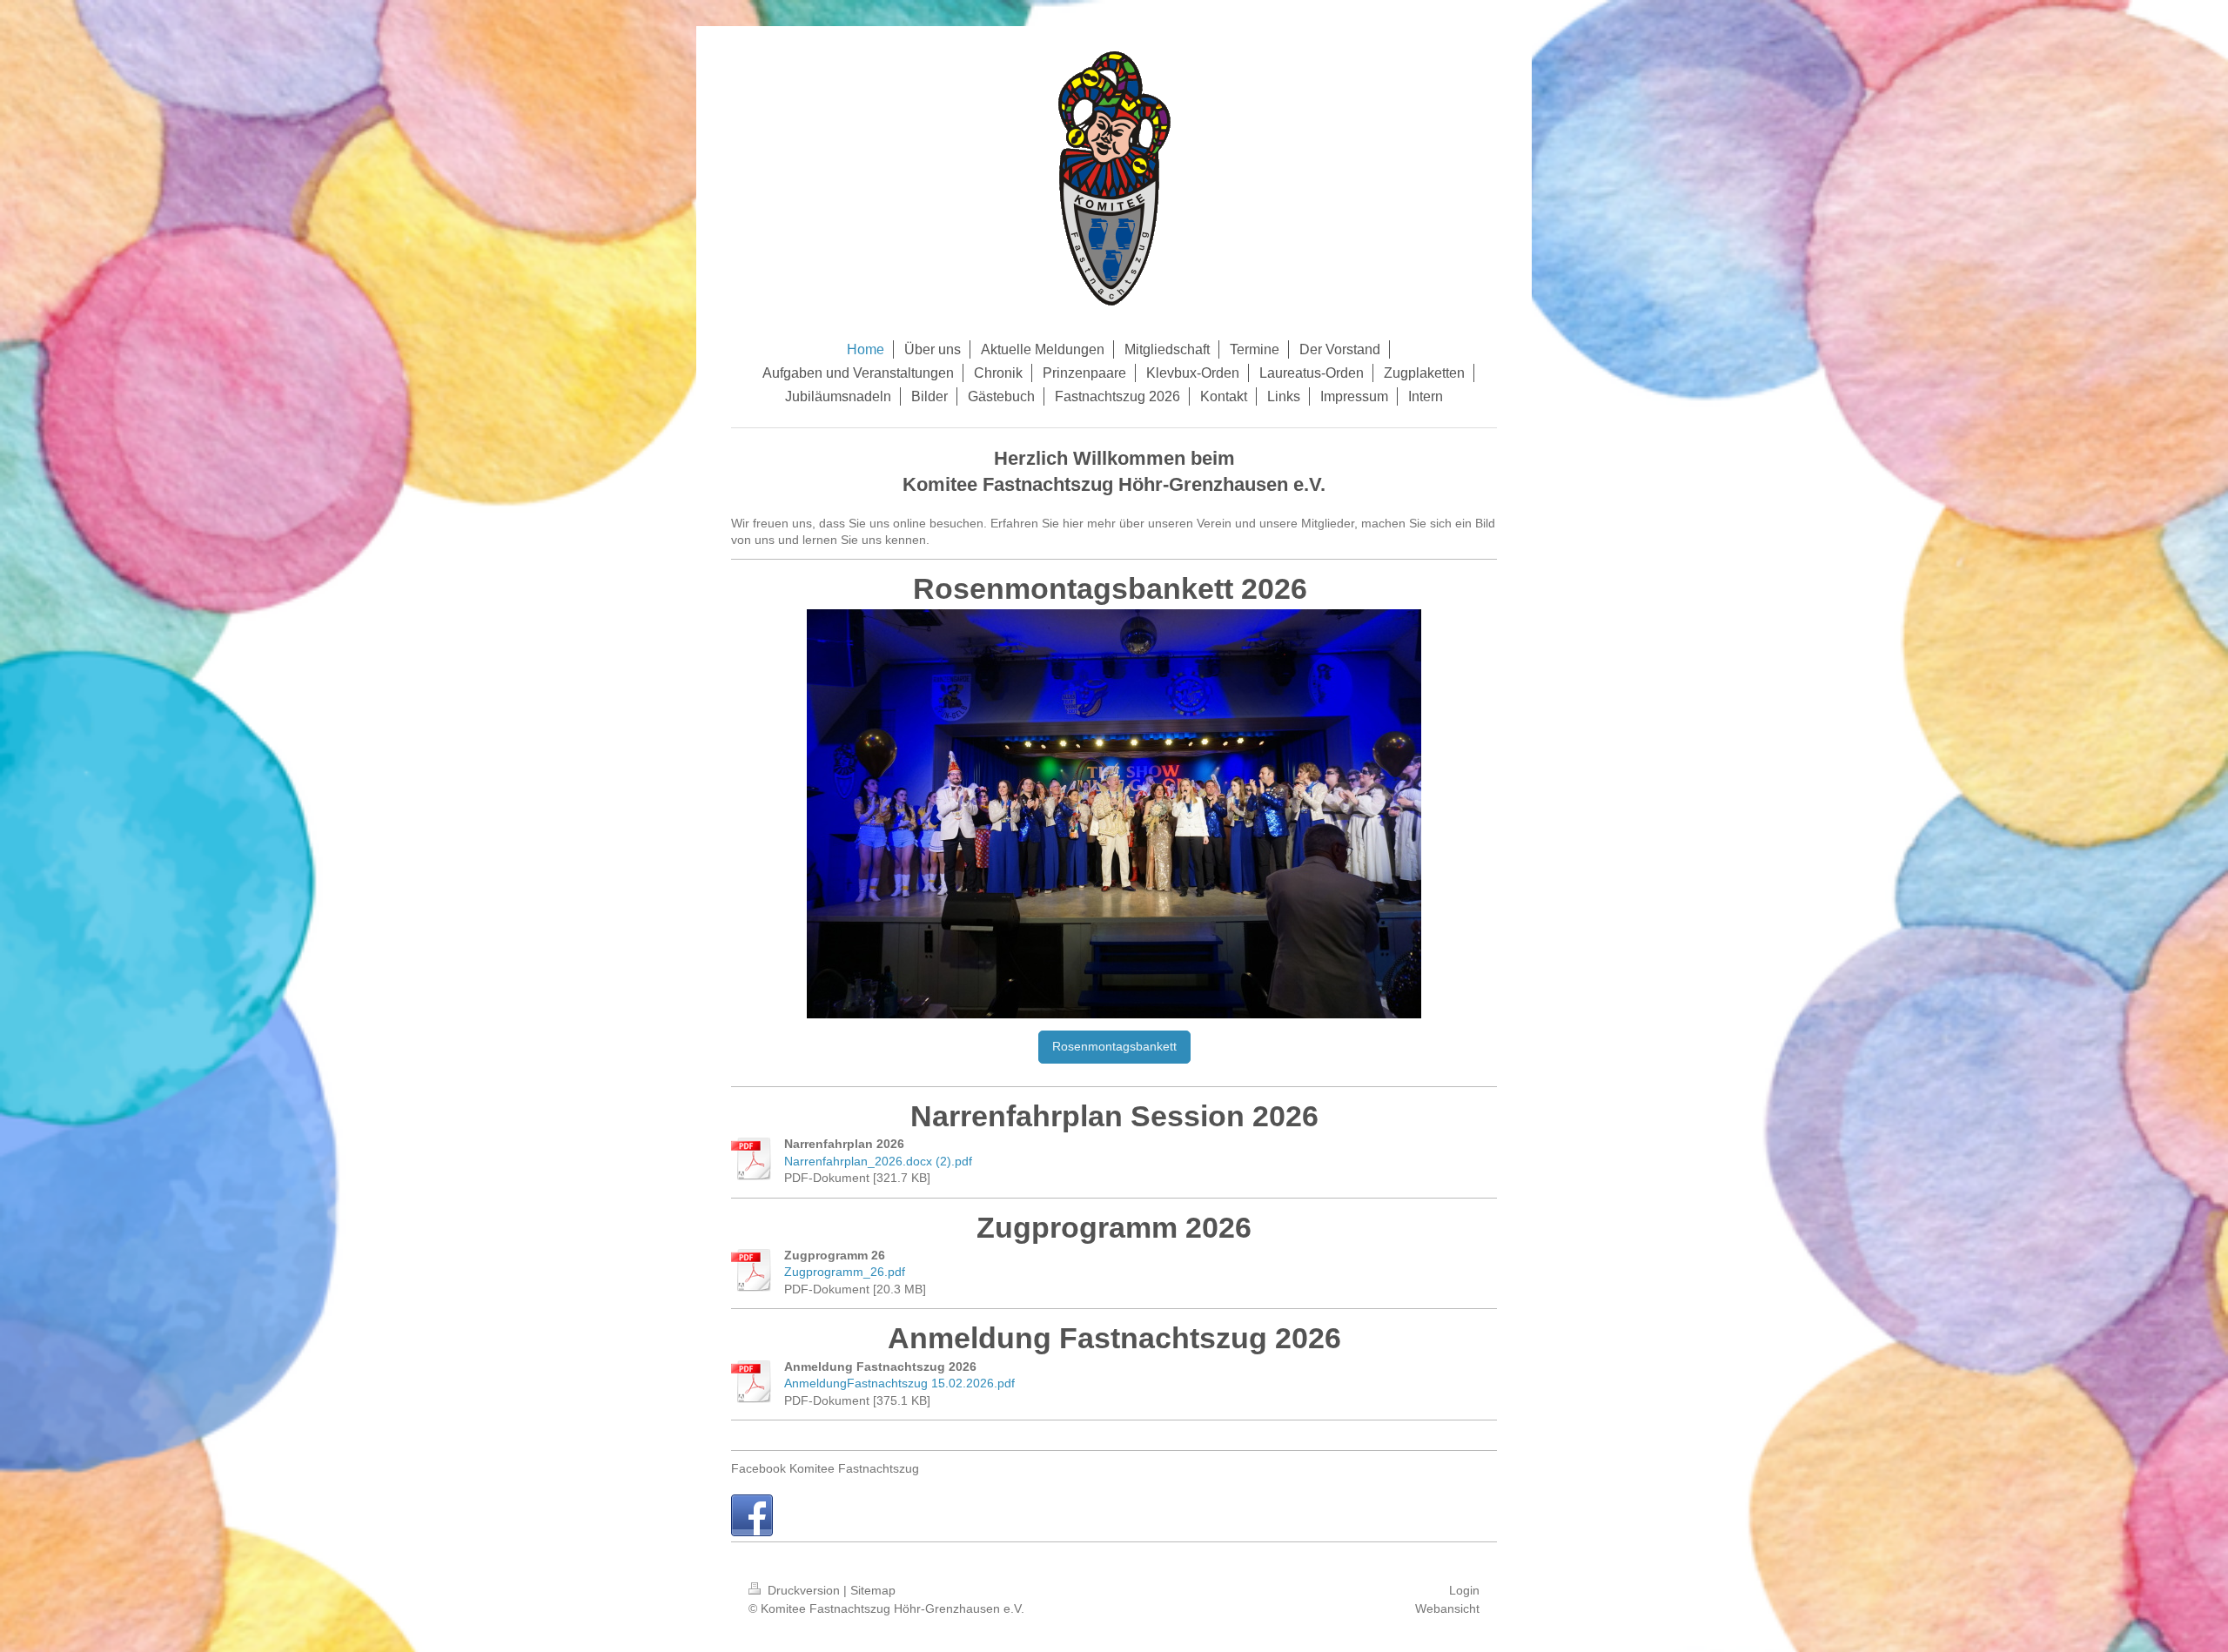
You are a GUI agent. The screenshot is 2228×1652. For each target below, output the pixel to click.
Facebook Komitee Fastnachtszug (825, 1468)
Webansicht (1447, 1608)
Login (1464, 1590)
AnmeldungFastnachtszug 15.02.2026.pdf (899, 1383)
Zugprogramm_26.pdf (845, 1272)
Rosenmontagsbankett (1114, 1046)
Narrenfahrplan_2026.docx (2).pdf (878, 1161)
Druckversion (804, 1590)
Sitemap (873, 1590)
